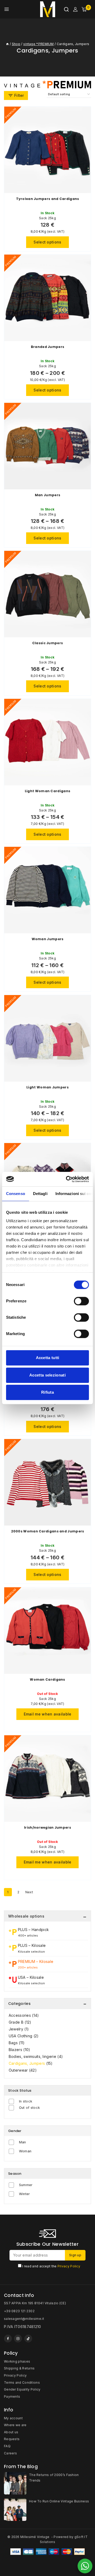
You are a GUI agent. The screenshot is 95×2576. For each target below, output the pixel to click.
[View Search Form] (66, 9)
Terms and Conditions (22, 2383)
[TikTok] (28, 2339)
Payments (12, 2396)
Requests (12, 2439)
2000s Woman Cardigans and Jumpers (48, 1531)
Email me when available (48, 1714)
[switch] (81, 1301)
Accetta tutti (48, 1358)
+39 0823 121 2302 (19, 2311)
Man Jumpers (47, 495)
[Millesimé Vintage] (48, 9)
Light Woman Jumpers (47, 1087)
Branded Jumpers (48, 347)
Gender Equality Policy (22, 2389)
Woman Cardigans (47, 1679)
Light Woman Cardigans (47, 791)
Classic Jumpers (48, 643)
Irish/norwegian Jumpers (47, 1827)
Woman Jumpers (48, 939)
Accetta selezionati (47, 1375)
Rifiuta (47, 1392)
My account (13, 2418)
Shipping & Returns (19, 2368)
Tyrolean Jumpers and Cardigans (48, 199)
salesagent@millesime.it (24, 2319)
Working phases (17, 2361)
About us (11, 2432)
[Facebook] (8, 2339)
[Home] (7, 44)
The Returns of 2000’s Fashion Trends (54, 2478)
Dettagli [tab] (40, 1194)
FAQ (7, 2446)
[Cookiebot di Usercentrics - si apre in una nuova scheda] (67, 1179)
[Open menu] (7, 9)
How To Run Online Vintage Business (59, 2501)
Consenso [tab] (16, 1194)
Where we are (15, 2425)
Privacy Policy (69, 2266)
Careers (10, 2453)
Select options (47, 242)
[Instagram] (18, 2339)
